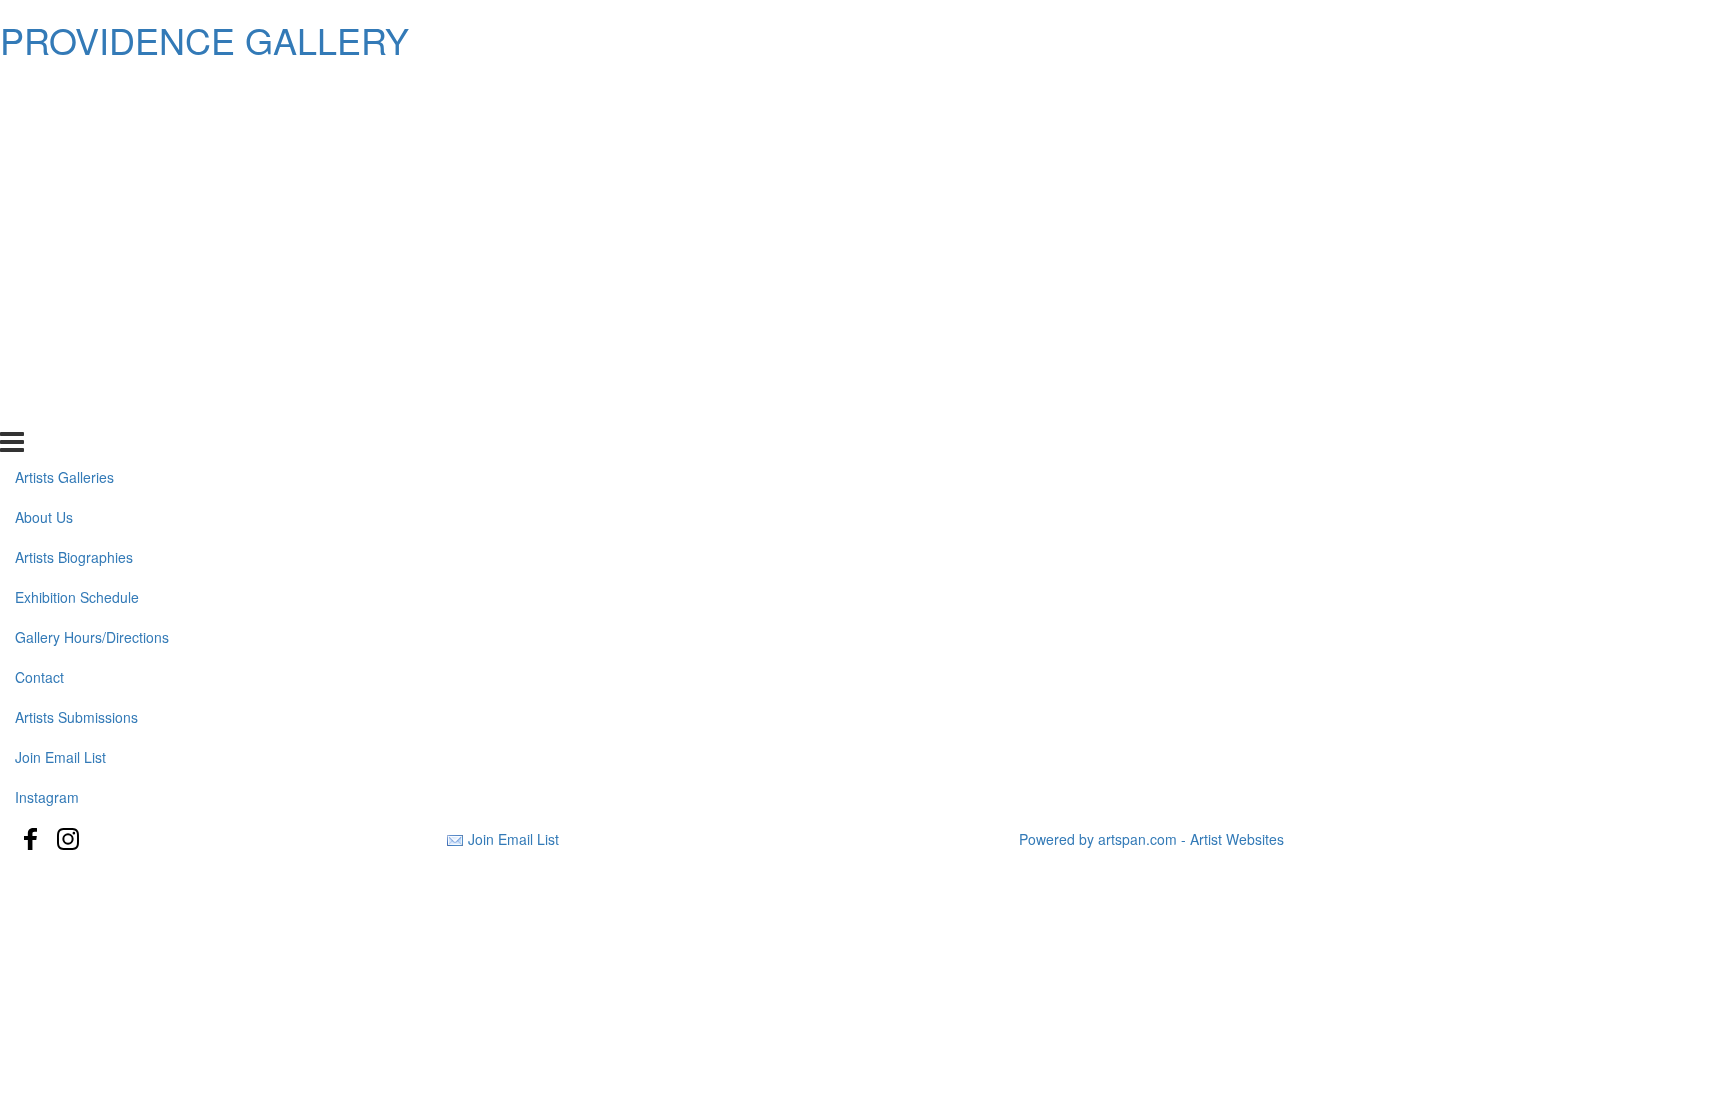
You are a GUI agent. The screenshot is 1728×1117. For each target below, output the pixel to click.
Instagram (47, 409)
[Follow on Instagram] (68, 839)
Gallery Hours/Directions (92, 250)
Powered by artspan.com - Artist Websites (1151, 839)
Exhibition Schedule (77, 210)
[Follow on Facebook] (31, 839)
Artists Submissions (76, 330)
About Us (44, 130)
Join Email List (60, 369)
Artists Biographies (74, 170)
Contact (39, 290)
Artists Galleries (64, 90)
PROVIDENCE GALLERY (204, 39)
